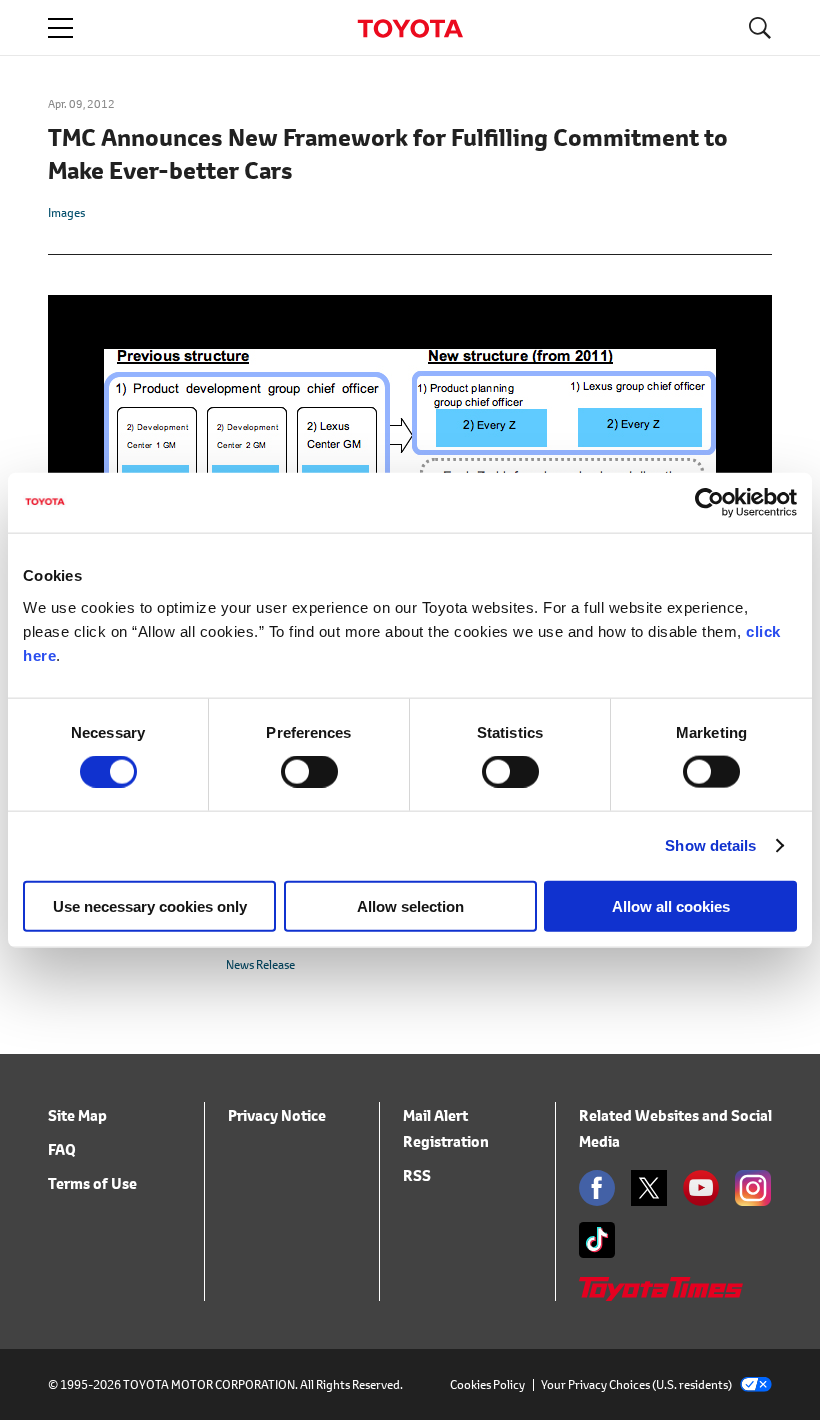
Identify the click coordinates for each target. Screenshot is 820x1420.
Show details (710, 845)
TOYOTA (410, 28)
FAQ (62, 1149)
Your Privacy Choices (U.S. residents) (636, 1384)
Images (66, 212)
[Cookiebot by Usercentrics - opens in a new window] (709, 503)
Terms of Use (92, 1183)
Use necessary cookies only (150, 905)
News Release (260, 964)
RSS (417, 1175)
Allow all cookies (671, 905)
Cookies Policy (487, 1384)
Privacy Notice (277, 1115)
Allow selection (410, 905)
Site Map (77, 1115)
